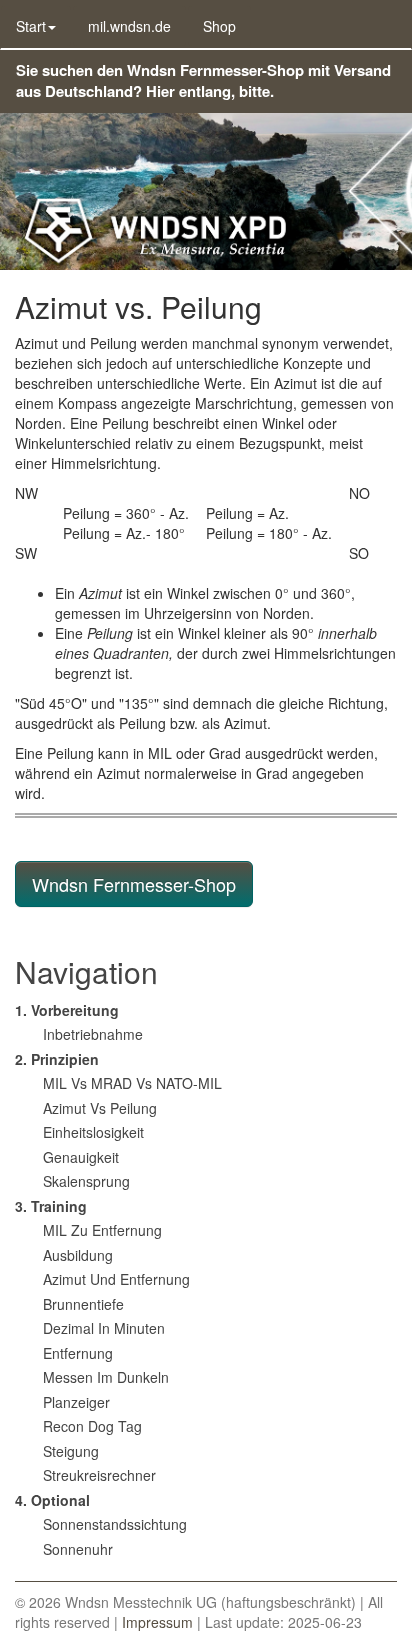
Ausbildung (78, 1255)
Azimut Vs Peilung (100, 1108)
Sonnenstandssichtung (115, 1524)
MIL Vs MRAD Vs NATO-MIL (132, 1083)
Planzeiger (76, 1402)
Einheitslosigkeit (93, 1132)
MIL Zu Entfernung (102, 1230)
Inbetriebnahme (93, 1034)
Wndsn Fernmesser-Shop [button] (134, 884)
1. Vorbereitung (67, 1010)
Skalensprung (86, 1181)
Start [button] (31, 26)
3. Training (51, 1206)
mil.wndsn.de (129, 26)
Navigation (86, 971)
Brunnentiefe (83, 1304)
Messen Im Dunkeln (106, 1377)
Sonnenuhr (78, 1549)
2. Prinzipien (57, 1059)
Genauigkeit (81, 1157)
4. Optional (52, 1500)
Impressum (157, 1622)
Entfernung (78, 1353)
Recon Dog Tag (92, 1426)
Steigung (71, 1451)
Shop (219, 26)
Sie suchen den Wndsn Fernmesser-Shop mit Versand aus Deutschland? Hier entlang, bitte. (203, 80)
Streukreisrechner (99, 1475)
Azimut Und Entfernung (116, 1279)
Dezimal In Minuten (104, 1328)
